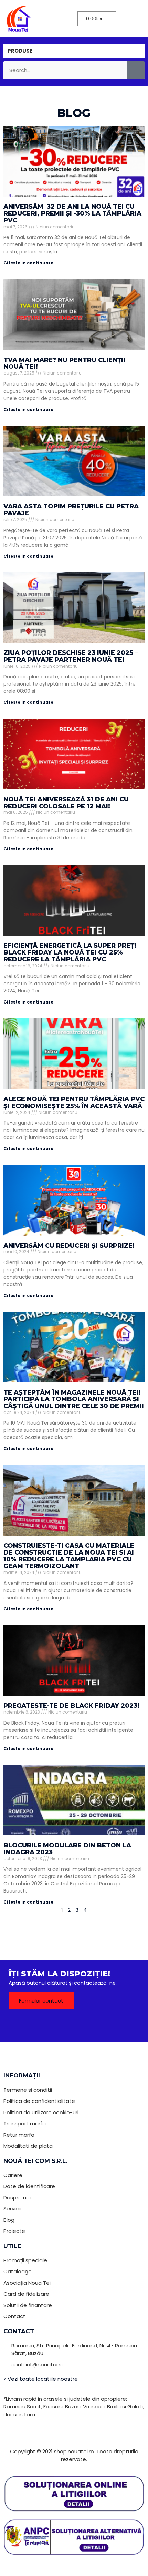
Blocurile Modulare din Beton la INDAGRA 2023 (67, 1849)
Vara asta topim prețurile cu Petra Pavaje (71, 510)
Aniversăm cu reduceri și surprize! (69, 1246)
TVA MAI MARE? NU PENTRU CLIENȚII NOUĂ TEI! (64, 363)
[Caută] (136, 71)
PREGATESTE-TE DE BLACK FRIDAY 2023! (71, 1706)
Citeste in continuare (28, 263)
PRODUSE (20, 51)
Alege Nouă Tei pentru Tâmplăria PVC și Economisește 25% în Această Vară (74, 1102)
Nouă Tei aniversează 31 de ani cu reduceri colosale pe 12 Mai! (66, 803)
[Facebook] (46, 2025)
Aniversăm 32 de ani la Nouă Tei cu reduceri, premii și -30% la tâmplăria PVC (72, 213)
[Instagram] (103, 2025)
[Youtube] (65, 2025)
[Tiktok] (84, 2025)
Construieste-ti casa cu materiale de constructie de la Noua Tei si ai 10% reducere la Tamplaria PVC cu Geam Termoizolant (69, 1556)
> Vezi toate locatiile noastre (41, 2379)
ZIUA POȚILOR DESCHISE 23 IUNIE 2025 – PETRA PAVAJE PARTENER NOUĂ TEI (71, 656)
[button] (55, 18)
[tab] (74, 51)
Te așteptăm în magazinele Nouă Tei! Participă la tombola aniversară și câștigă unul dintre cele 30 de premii (74, 1399)
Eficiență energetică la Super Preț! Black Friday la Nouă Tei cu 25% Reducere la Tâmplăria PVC (70, 952)
